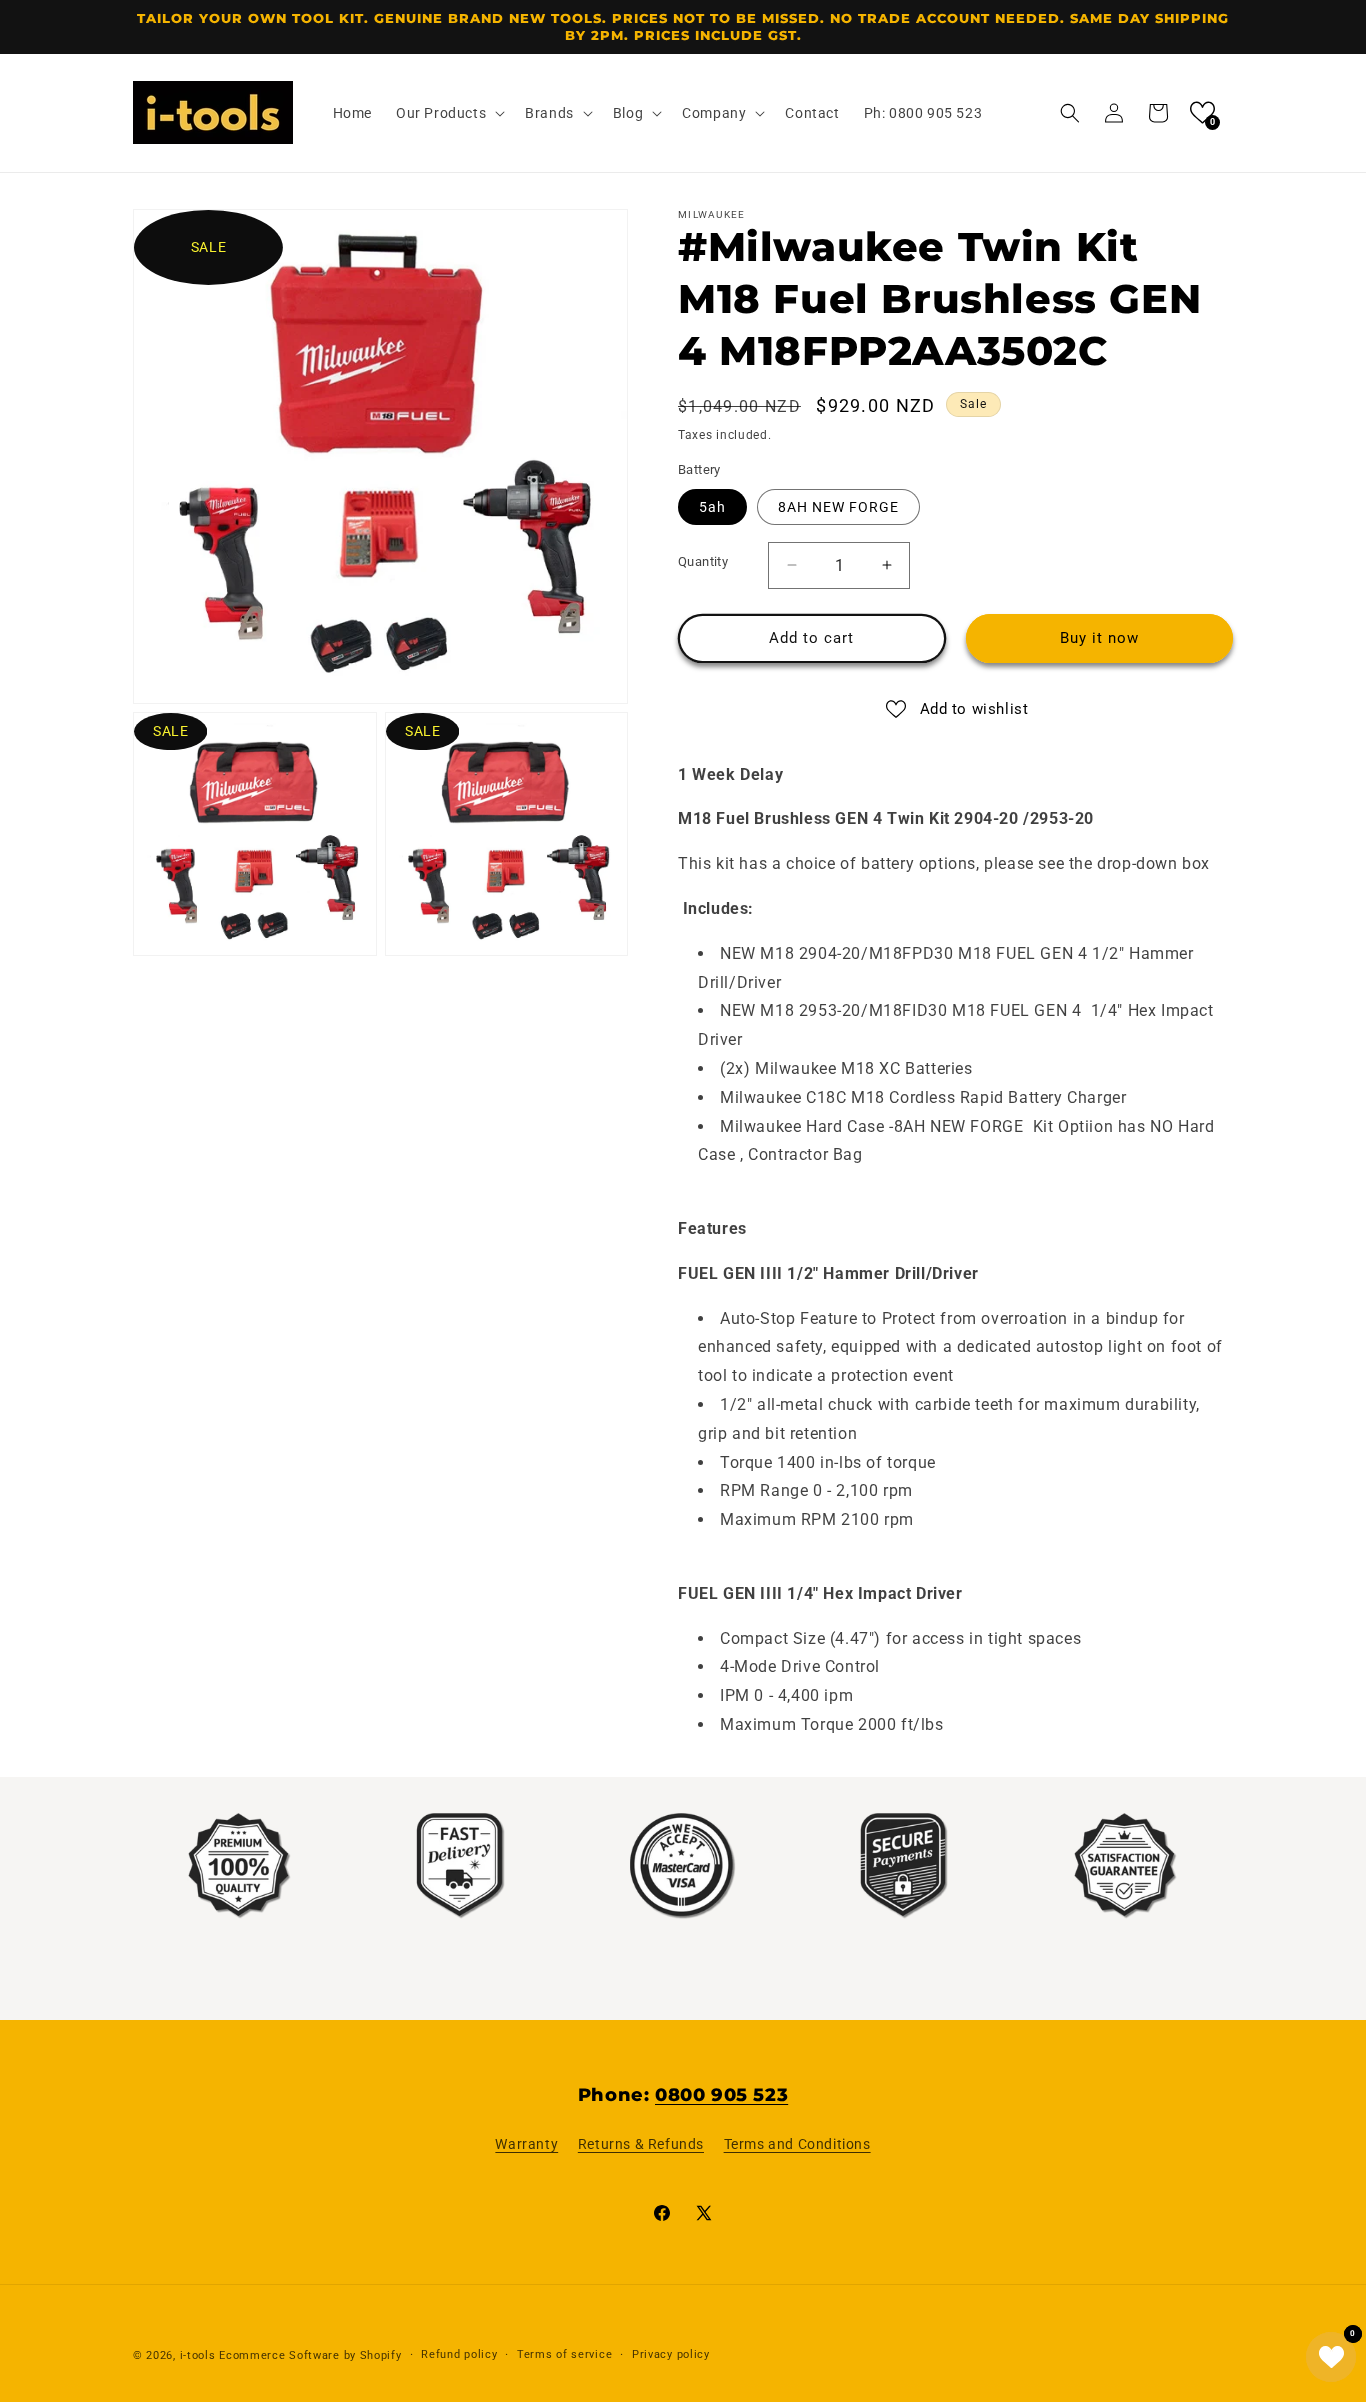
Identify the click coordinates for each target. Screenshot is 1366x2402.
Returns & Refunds (641, 2144)
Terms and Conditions (797, 2144)
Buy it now (1099, 638)
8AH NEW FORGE (838, 507)
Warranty (526, 2144)
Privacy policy (671, 2354)
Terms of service (564, 2354)
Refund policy (459, 2354)
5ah (712, 507)
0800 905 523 (721, 2095)
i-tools (198, 2355)
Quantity (703, 561)
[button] (448, 113)
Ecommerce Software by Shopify (310, 2355)
